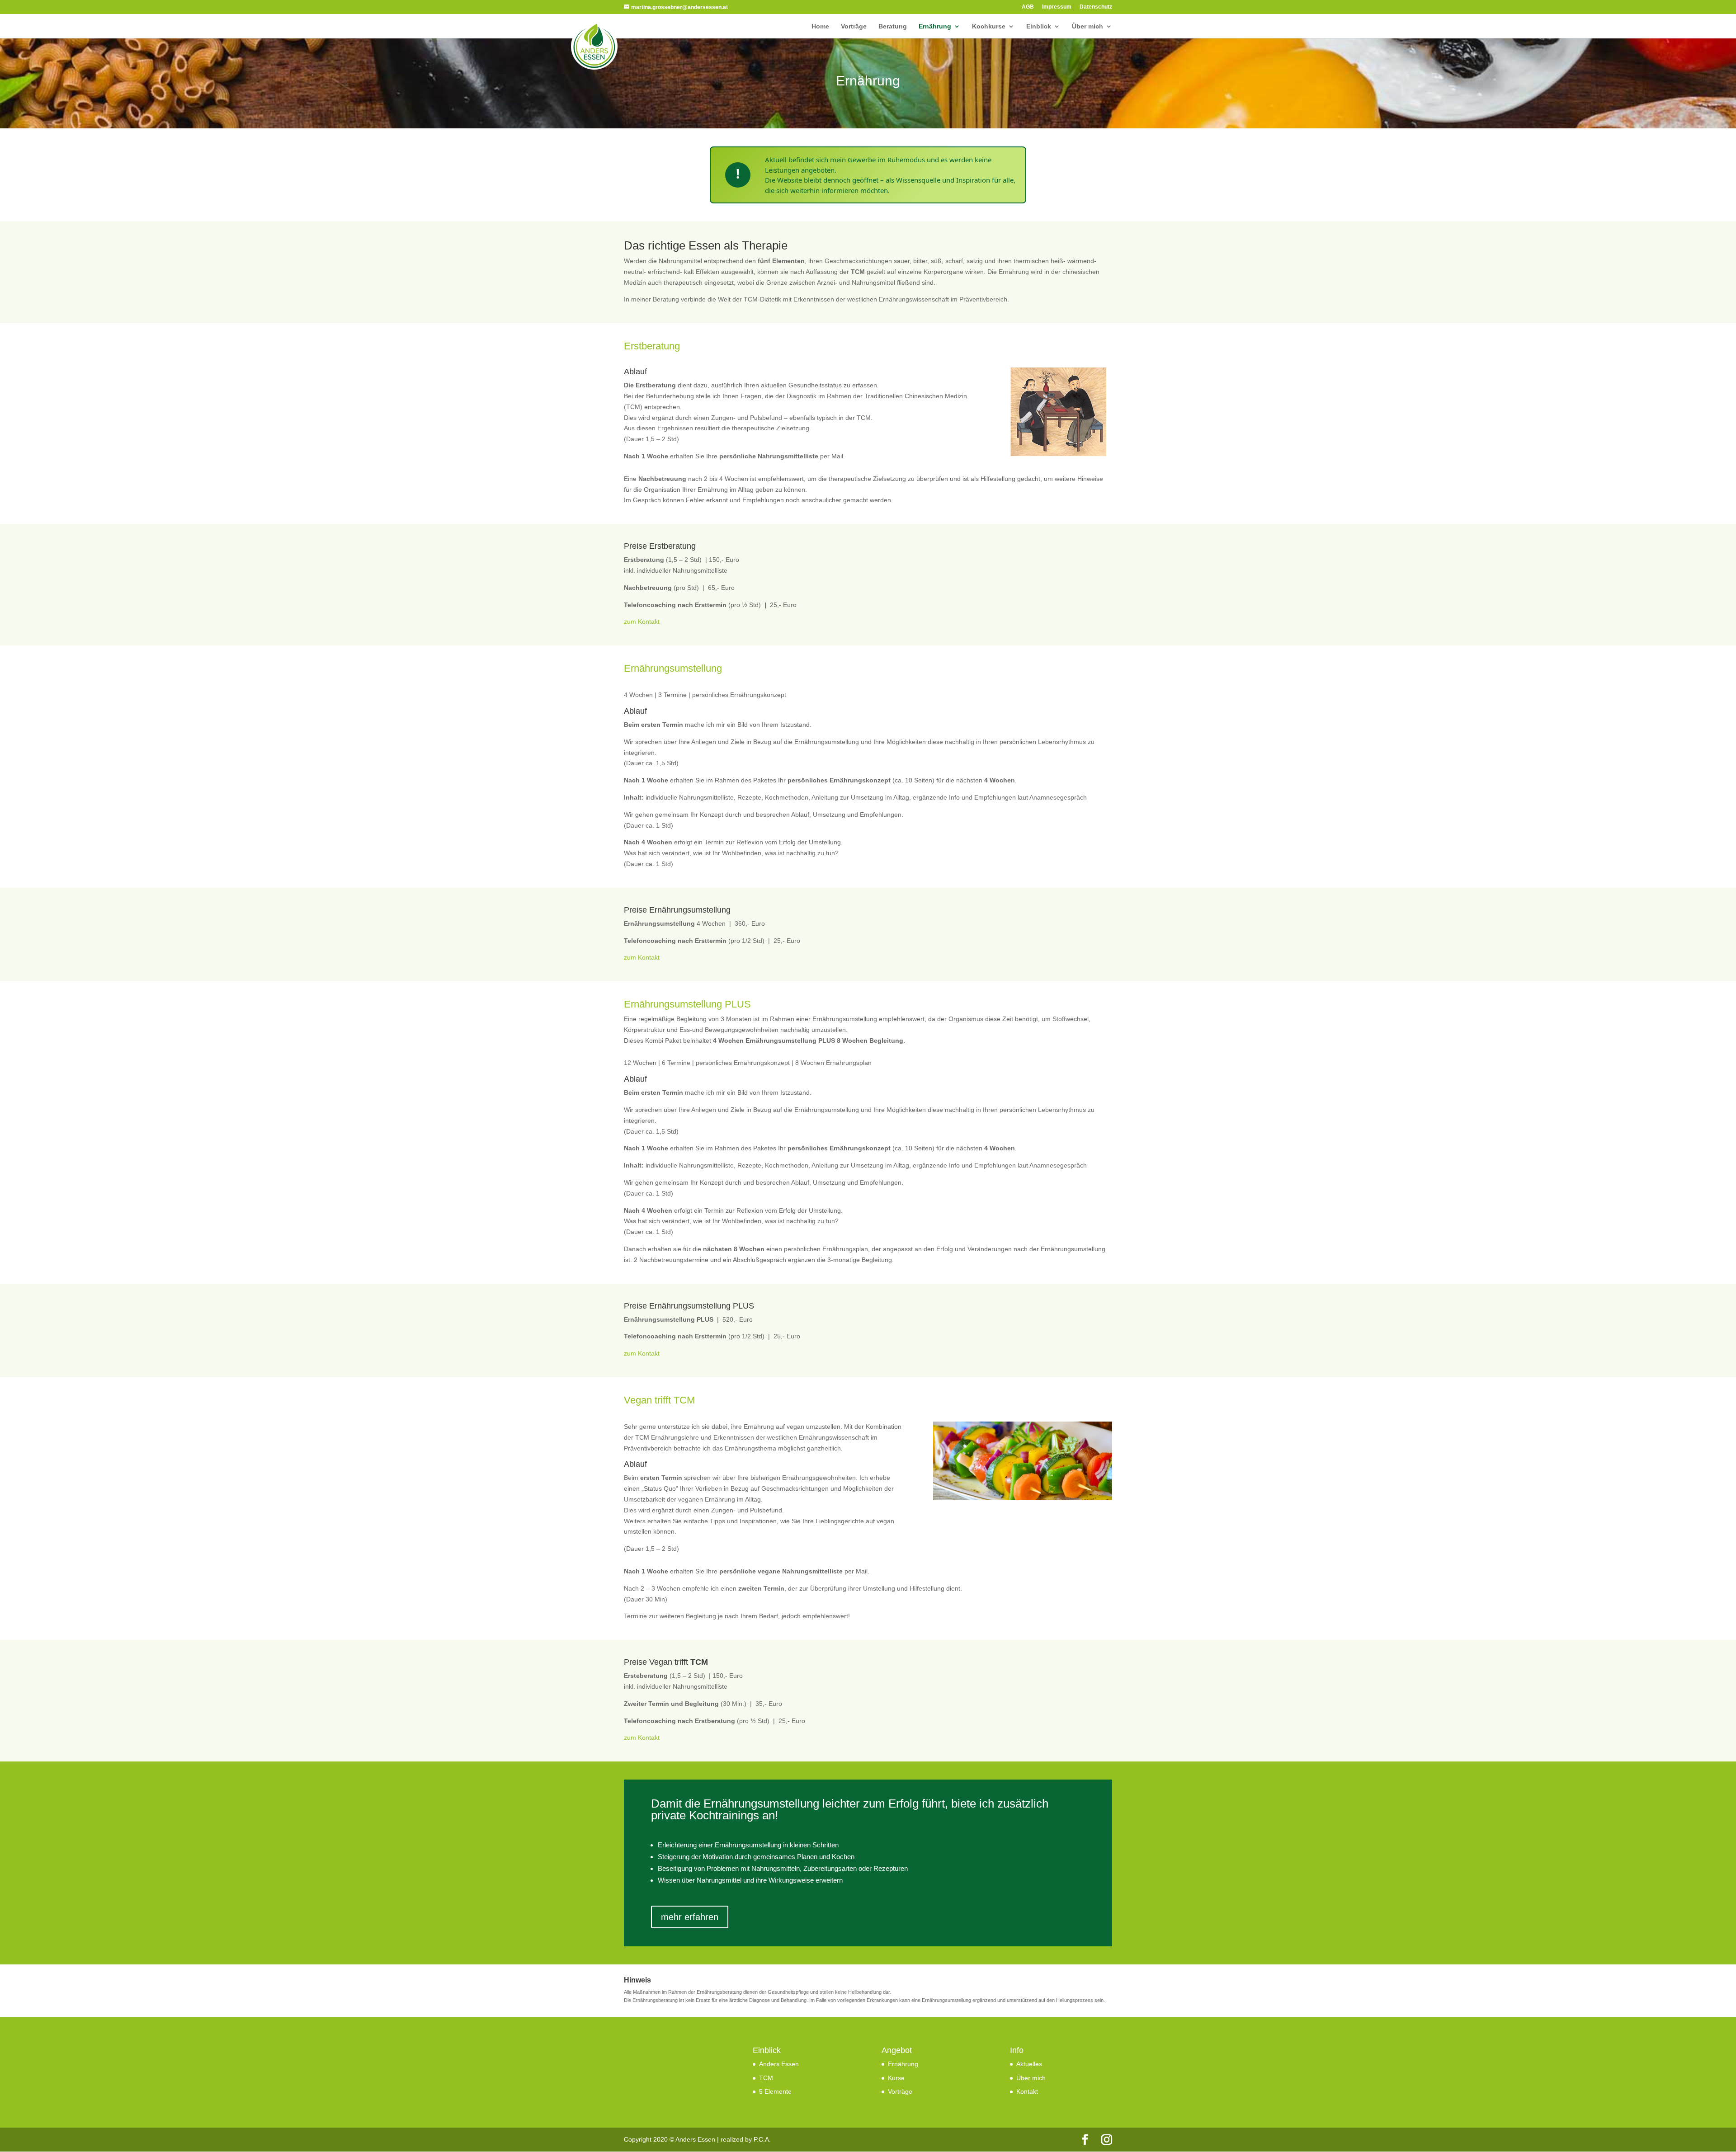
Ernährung (935, 26)
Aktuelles (1029, 2064)
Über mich (1087, 26)
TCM (766, 2078)
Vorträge (854, 26)
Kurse (896, 2078)
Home (820, 26)
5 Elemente (775, 2091)
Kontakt (1027, 2091)
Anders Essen (779, 2064)
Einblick (1039, 26)
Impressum (1057, 7)
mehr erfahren (690, 1917)
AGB (1028, 7)
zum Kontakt (642, 622)
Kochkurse (989, 26)
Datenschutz (1096, 7)
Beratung (893, 26)
